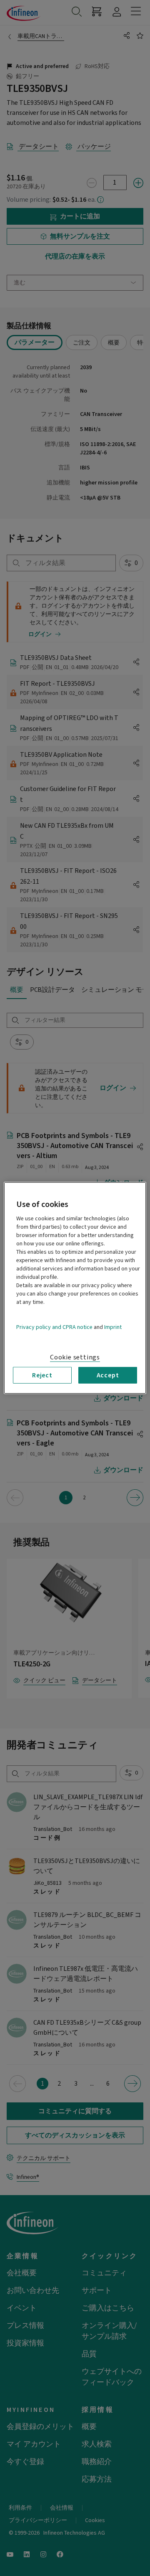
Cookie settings (75, 1357)
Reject (42, 1375)
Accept (108, 1375)
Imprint (113, 1327)
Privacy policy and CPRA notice (54, 1327)
